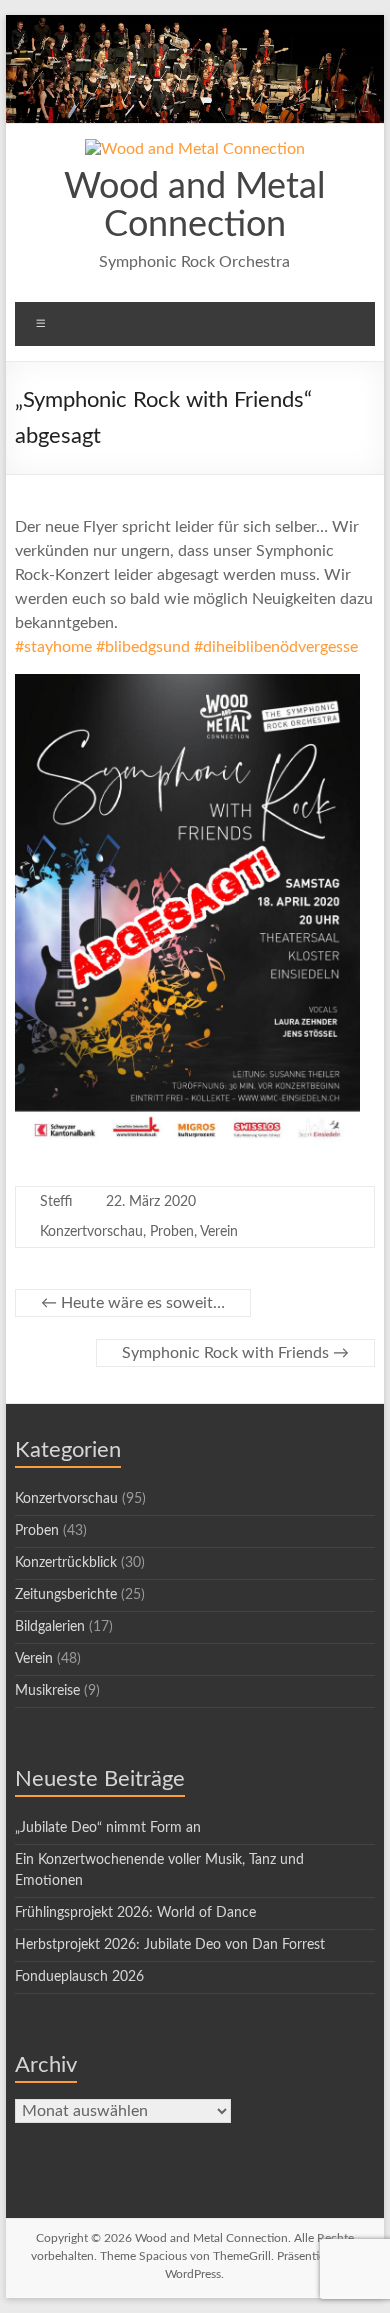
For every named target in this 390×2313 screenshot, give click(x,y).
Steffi (56, 1202)
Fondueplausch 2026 (79, 1977)
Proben (172, 1232)
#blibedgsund (143, 647)
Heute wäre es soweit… (133, 1303)
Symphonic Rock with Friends (235, 1353)
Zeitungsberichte (66, 1595)
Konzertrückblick (66, 1563)
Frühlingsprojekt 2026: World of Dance (135, 1913)
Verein (219, 1232)
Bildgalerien (50, 1627)
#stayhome (53, 647)
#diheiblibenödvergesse (276, 647)
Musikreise (47, 1691)
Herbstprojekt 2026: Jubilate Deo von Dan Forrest (170, 1945)
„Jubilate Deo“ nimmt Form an (108, 1828)
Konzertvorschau (91, 1232)
